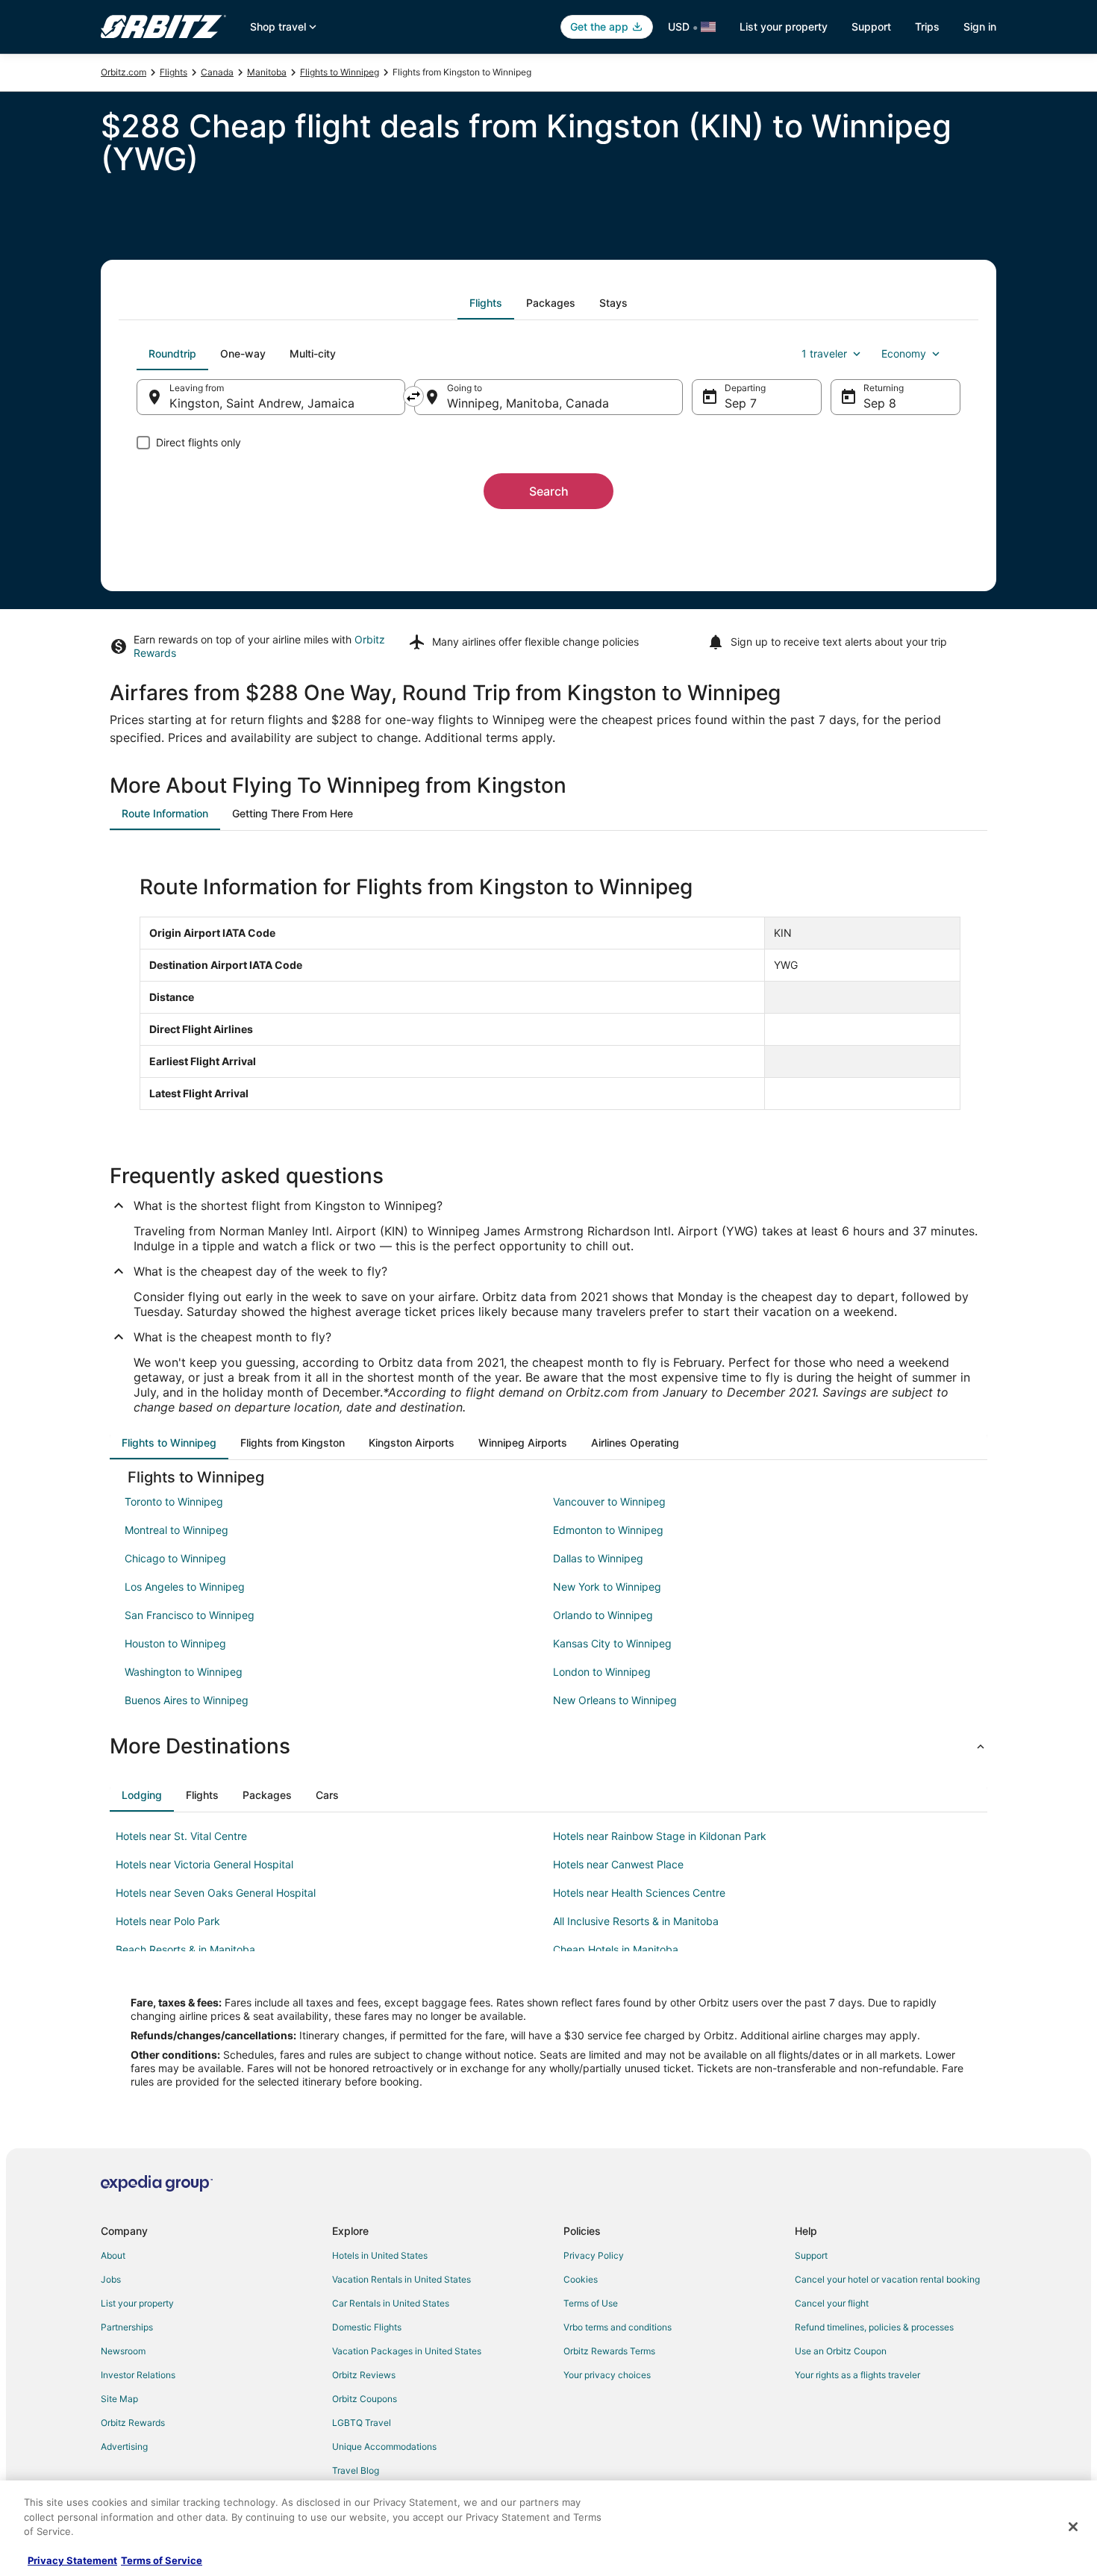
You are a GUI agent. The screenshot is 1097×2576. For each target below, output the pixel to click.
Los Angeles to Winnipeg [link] (185, 1587)
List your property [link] (137, 2303)
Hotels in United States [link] (380, 2255)
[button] (548, 1746)
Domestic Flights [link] (367, 2327)
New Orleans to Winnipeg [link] (615, 1700)
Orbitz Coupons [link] (365, 2399)
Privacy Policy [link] (594, 2255)
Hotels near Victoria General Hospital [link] (204, 1864)
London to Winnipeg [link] (602, 1672)
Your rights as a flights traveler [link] (857, 2375)
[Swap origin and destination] (413, 396)
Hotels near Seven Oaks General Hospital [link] (216, 1893)
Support (871, 26)
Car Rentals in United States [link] (391, 2303)
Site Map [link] (119, 2399)
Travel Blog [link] (356, 2470)
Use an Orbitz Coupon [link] (841, 2351)
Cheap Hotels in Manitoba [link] (616, 1949)
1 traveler (824, 353)
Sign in (980, 26)
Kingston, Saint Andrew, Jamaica (262, 403)
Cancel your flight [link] (832, 2303)
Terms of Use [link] (591, 2303)
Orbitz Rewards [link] (133, 2423)
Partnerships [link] (127, 2327)
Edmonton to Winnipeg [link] (608, 1530)
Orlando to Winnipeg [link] (603, 1615)
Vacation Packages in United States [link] (407, 2351)
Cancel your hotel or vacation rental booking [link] (887, 2279)
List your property (784, 26)
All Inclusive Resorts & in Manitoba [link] (636, 1921)
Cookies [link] (581, 2279)
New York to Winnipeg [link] (607, 1587)
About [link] (113, 2255)
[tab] (486, 303)
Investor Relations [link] (138, 2375)
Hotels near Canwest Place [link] (618, 1864)
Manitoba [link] (267, 72)
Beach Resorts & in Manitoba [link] (185, 1949)
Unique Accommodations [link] (384, 2446)
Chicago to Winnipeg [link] (175, 1558)
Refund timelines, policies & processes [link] (874, 2327)
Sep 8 (880, 403)
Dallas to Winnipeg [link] (598, 1558)
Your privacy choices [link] (607, 2375)
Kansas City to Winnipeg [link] (612, 1643)
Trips (927, 26)
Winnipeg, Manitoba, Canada (528, 403)
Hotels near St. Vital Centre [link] (181, 1836)
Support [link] (811, 2255)
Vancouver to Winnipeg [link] (609, 1501)
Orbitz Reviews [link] (364, 2375)
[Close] (1073, 2527)
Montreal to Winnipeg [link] (176, 1530)
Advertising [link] (124, 2446)
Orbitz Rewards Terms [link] (609, 2351)
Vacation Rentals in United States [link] (401, 2279)
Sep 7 (741, 403)
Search (549, 491)
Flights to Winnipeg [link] (340, 72)
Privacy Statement (72, 2560)
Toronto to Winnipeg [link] (174, 1501)
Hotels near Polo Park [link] (168, 1921)
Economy (904, 353)
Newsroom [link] (123, 2351)
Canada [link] (217, 72)
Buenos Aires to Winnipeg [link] (187, 1700)
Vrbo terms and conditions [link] (618, 2327)
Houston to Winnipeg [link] (175, 1643)
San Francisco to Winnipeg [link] (190, 1615)
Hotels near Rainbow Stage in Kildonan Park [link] (660, 1836)
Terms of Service (162, 2560)
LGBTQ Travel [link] (362, 2423)
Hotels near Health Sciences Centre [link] (639, 1893)
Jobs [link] (111, 2279)
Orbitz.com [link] (124, 72)
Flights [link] (174, 72)
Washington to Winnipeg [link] (184, 1672)
